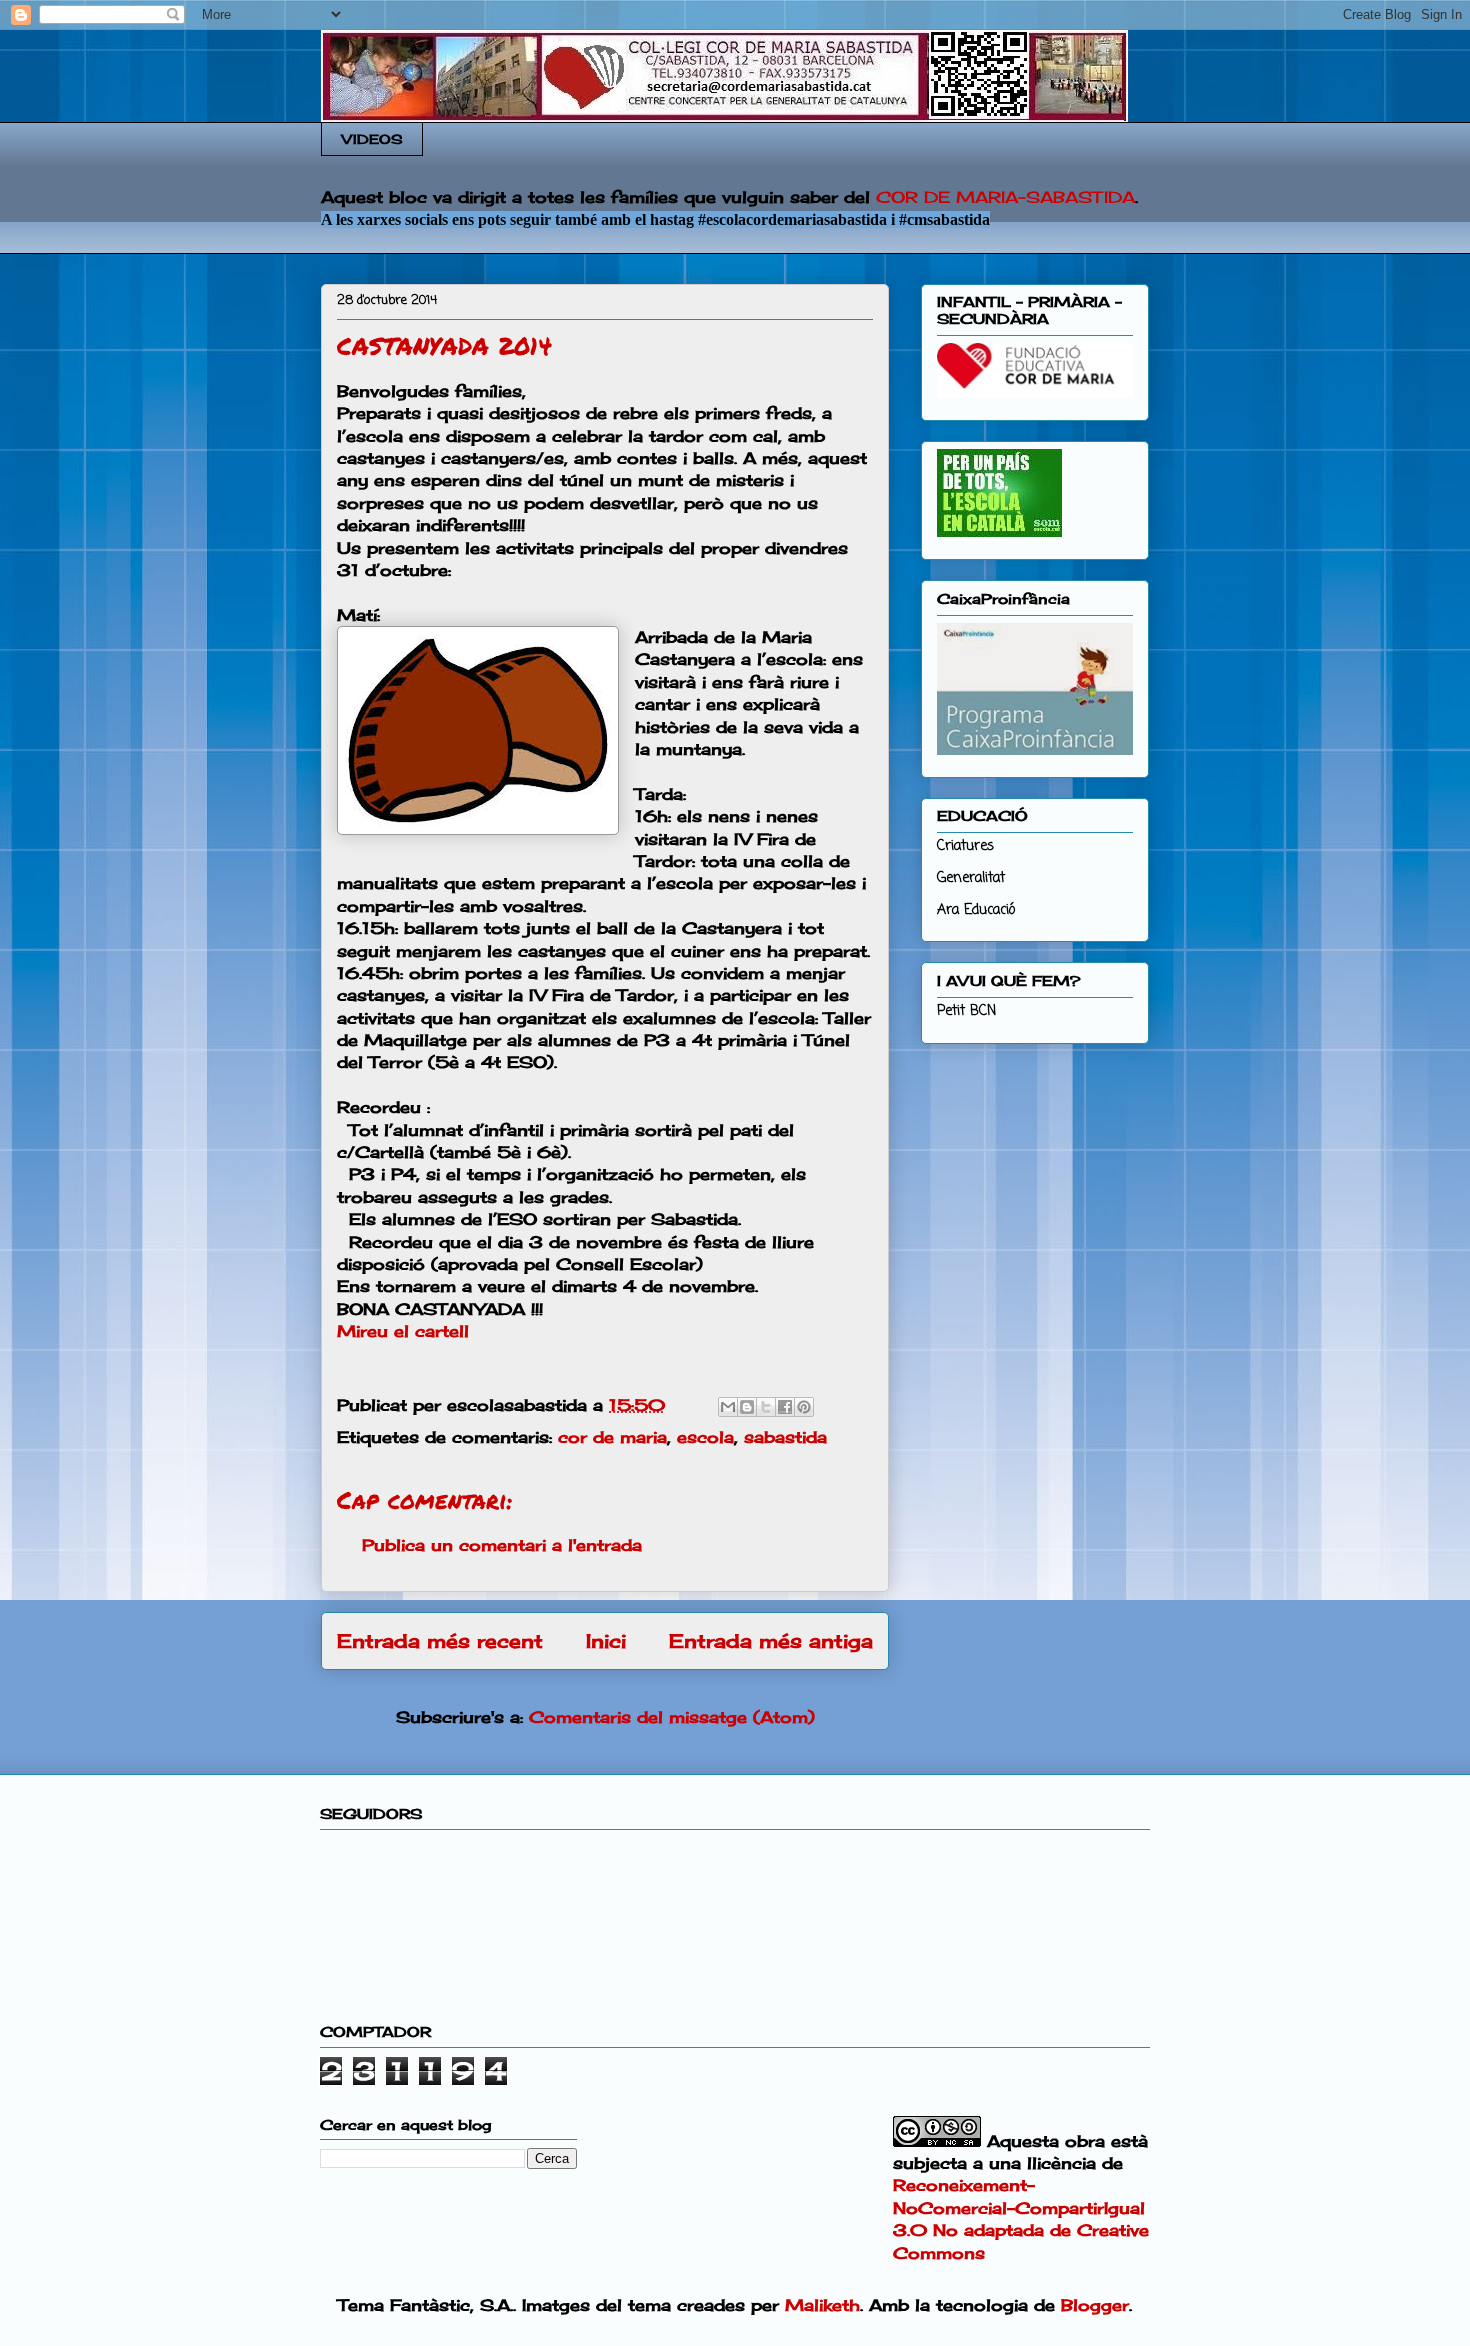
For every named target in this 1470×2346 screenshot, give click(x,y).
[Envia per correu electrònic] (728, 1407)
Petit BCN (966, 1011)
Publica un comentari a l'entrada (502, 1545)
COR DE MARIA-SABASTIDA (1005, 197)
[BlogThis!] (747, 1407)
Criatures (965, 846)
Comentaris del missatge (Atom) (672, 1717)
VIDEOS (372, 139)
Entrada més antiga (771, 1641)
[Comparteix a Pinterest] (804, 1407)
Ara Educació (976, 910)
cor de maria (612, 1437)
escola (705, 1437)
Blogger (1095, 2305)
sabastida (785, 1437)
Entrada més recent (440, 1641)
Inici (606, 1641)
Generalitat (971, 878)
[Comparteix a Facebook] (785, 1407)
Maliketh (822, 2305)
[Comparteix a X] (766, 1407)
